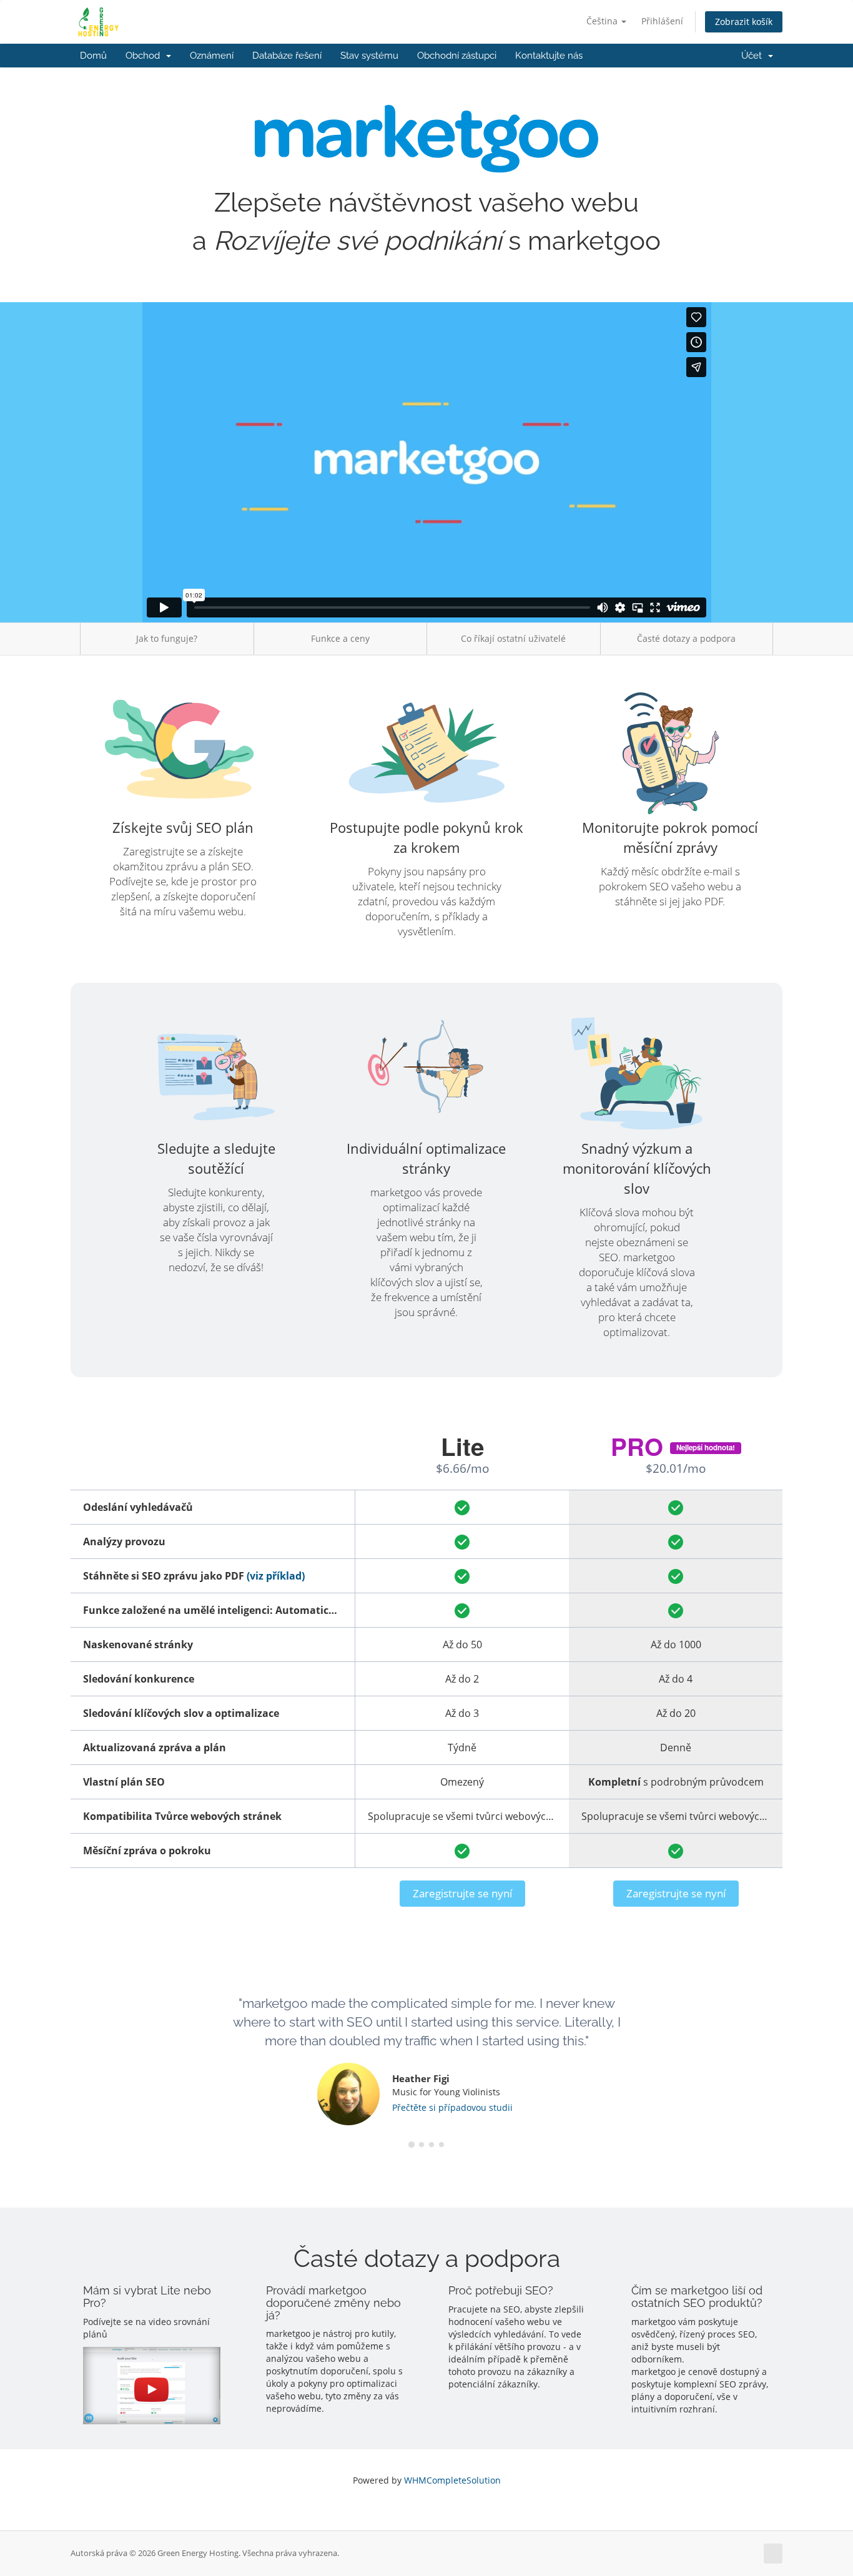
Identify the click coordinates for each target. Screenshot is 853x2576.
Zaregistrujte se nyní (462, 1893)
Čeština (603, 21)
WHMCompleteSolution (452, 2480)
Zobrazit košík (744, 22)
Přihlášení (662, 21)
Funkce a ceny (340, 638)
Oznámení (212, 56)
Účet (754, 56)
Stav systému (369, 56)
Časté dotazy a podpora (686, 638)
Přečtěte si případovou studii (452, 2107)
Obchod (145, 56)
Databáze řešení (287, 56)
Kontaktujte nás (549, 56)
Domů (93, 56)
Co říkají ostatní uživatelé (513, 638)
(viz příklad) (276, 1576)
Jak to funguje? (167, 638)
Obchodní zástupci (457, 56)
